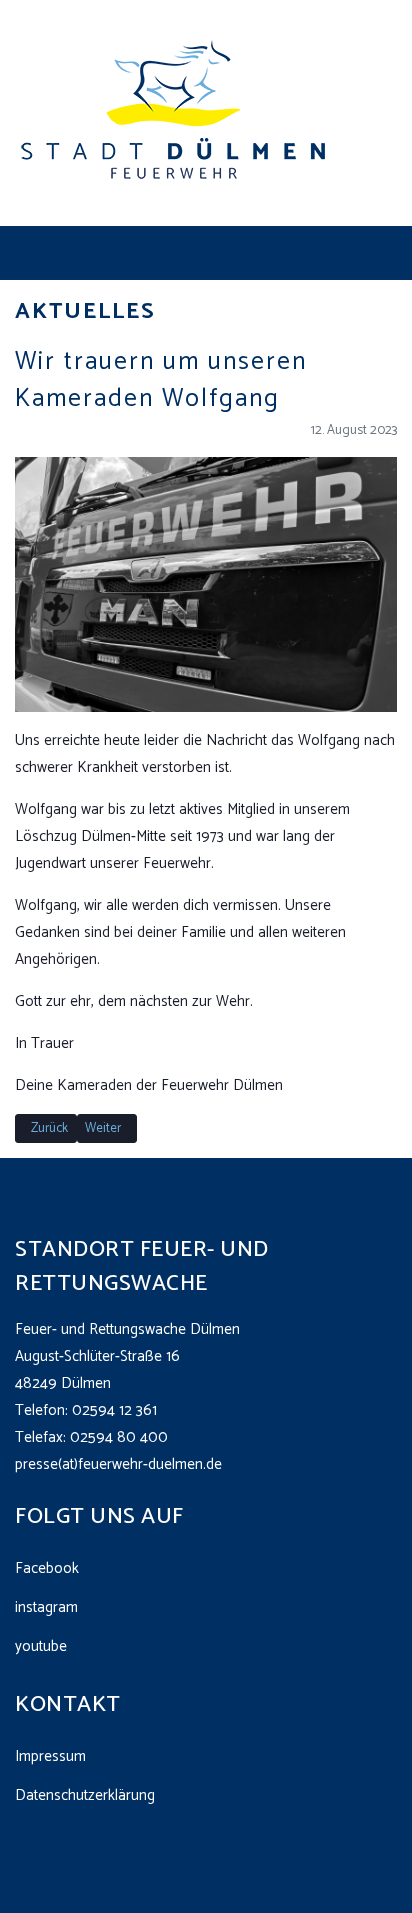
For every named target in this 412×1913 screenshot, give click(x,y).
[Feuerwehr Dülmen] (175, 112)
